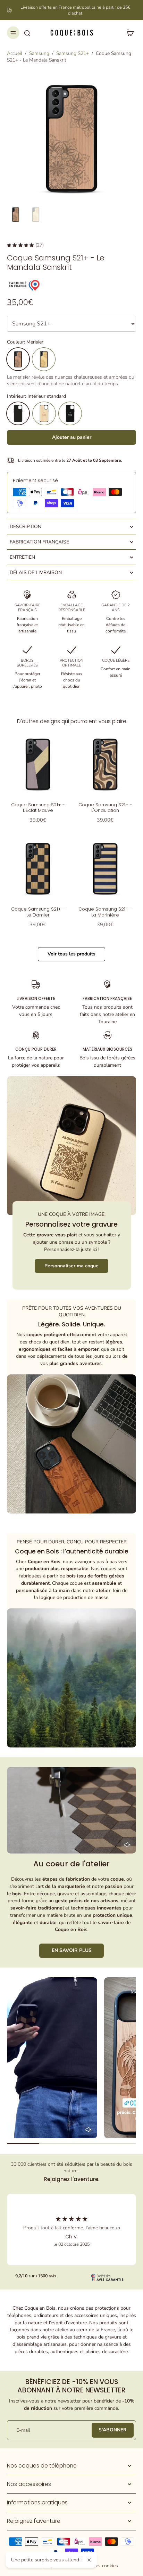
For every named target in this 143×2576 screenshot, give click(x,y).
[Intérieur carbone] (70, 413)
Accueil (15, 53)
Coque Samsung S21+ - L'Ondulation (105, 807)
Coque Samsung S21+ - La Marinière (105, 912)
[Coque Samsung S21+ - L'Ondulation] (105, 764)
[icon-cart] (128, 33)
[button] (71, 437)
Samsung (39, 53)
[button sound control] (127, 1845)
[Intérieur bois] (44, 413)
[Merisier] (18, 359)
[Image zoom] (71, 138)
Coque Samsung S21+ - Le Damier (38, 912)
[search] (27, 33)
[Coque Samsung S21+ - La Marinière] (105, 869)
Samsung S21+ (73, 53)
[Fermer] (89, 2560)
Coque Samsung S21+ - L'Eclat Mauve (38, 807)
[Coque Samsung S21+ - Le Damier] (38, 869)
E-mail (23, 2430)
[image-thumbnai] (16, 215)
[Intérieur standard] (18, 413)
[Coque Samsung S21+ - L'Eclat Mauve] (38, 764)
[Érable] (44, 359)
